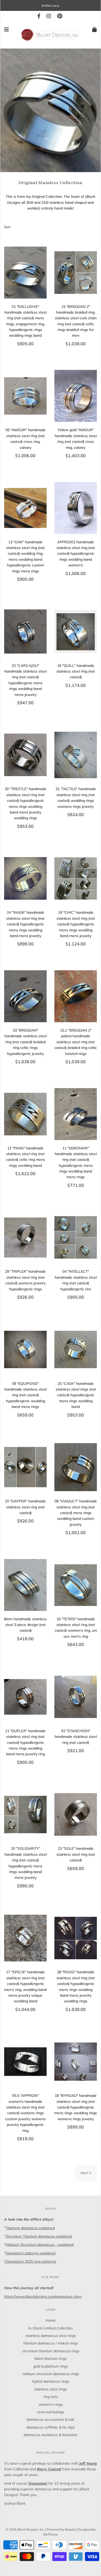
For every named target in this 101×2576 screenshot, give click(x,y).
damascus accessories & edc (51, 2419)
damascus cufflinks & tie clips (51, 2427)
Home (51, 2320)
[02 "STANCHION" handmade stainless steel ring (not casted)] (76, 1697)
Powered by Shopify (61, 2529)
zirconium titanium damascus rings (51, 2351)
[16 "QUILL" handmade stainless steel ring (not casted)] (76, 632)
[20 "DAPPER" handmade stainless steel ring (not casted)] (25, 1467)
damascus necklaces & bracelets (51, 2435)
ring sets (51, 2397)
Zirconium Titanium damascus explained (39, 2236)
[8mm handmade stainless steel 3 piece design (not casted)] (25, 1585)
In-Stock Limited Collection (51, 2328)
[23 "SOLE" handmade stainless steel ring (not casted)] (76, 1814)
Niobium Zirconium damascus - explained (40, 2245)
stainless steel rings (51, 2389)
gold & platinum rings (51, 2366)
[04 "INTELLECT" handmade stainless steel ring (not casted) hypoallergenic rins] (76, 1237)
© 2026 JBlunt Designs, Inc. (25, 2529)
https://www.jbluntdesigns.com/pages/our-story (43, 2296)
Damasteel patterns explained (31, 2253)
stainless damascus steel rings (51, 2336)
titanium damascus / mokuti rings (51, 2343)
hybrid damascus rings (51, 2381)
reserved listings (51, 2412)
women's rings (51, 2404)
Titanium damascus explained (30, 2228)
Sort (7, 227)
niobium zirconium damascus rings (51, 2374)
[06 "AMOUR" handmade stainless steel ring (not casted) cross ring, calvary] (25, 396)
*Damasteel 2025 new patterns (30, 2261)
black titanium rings (51, 2358)
